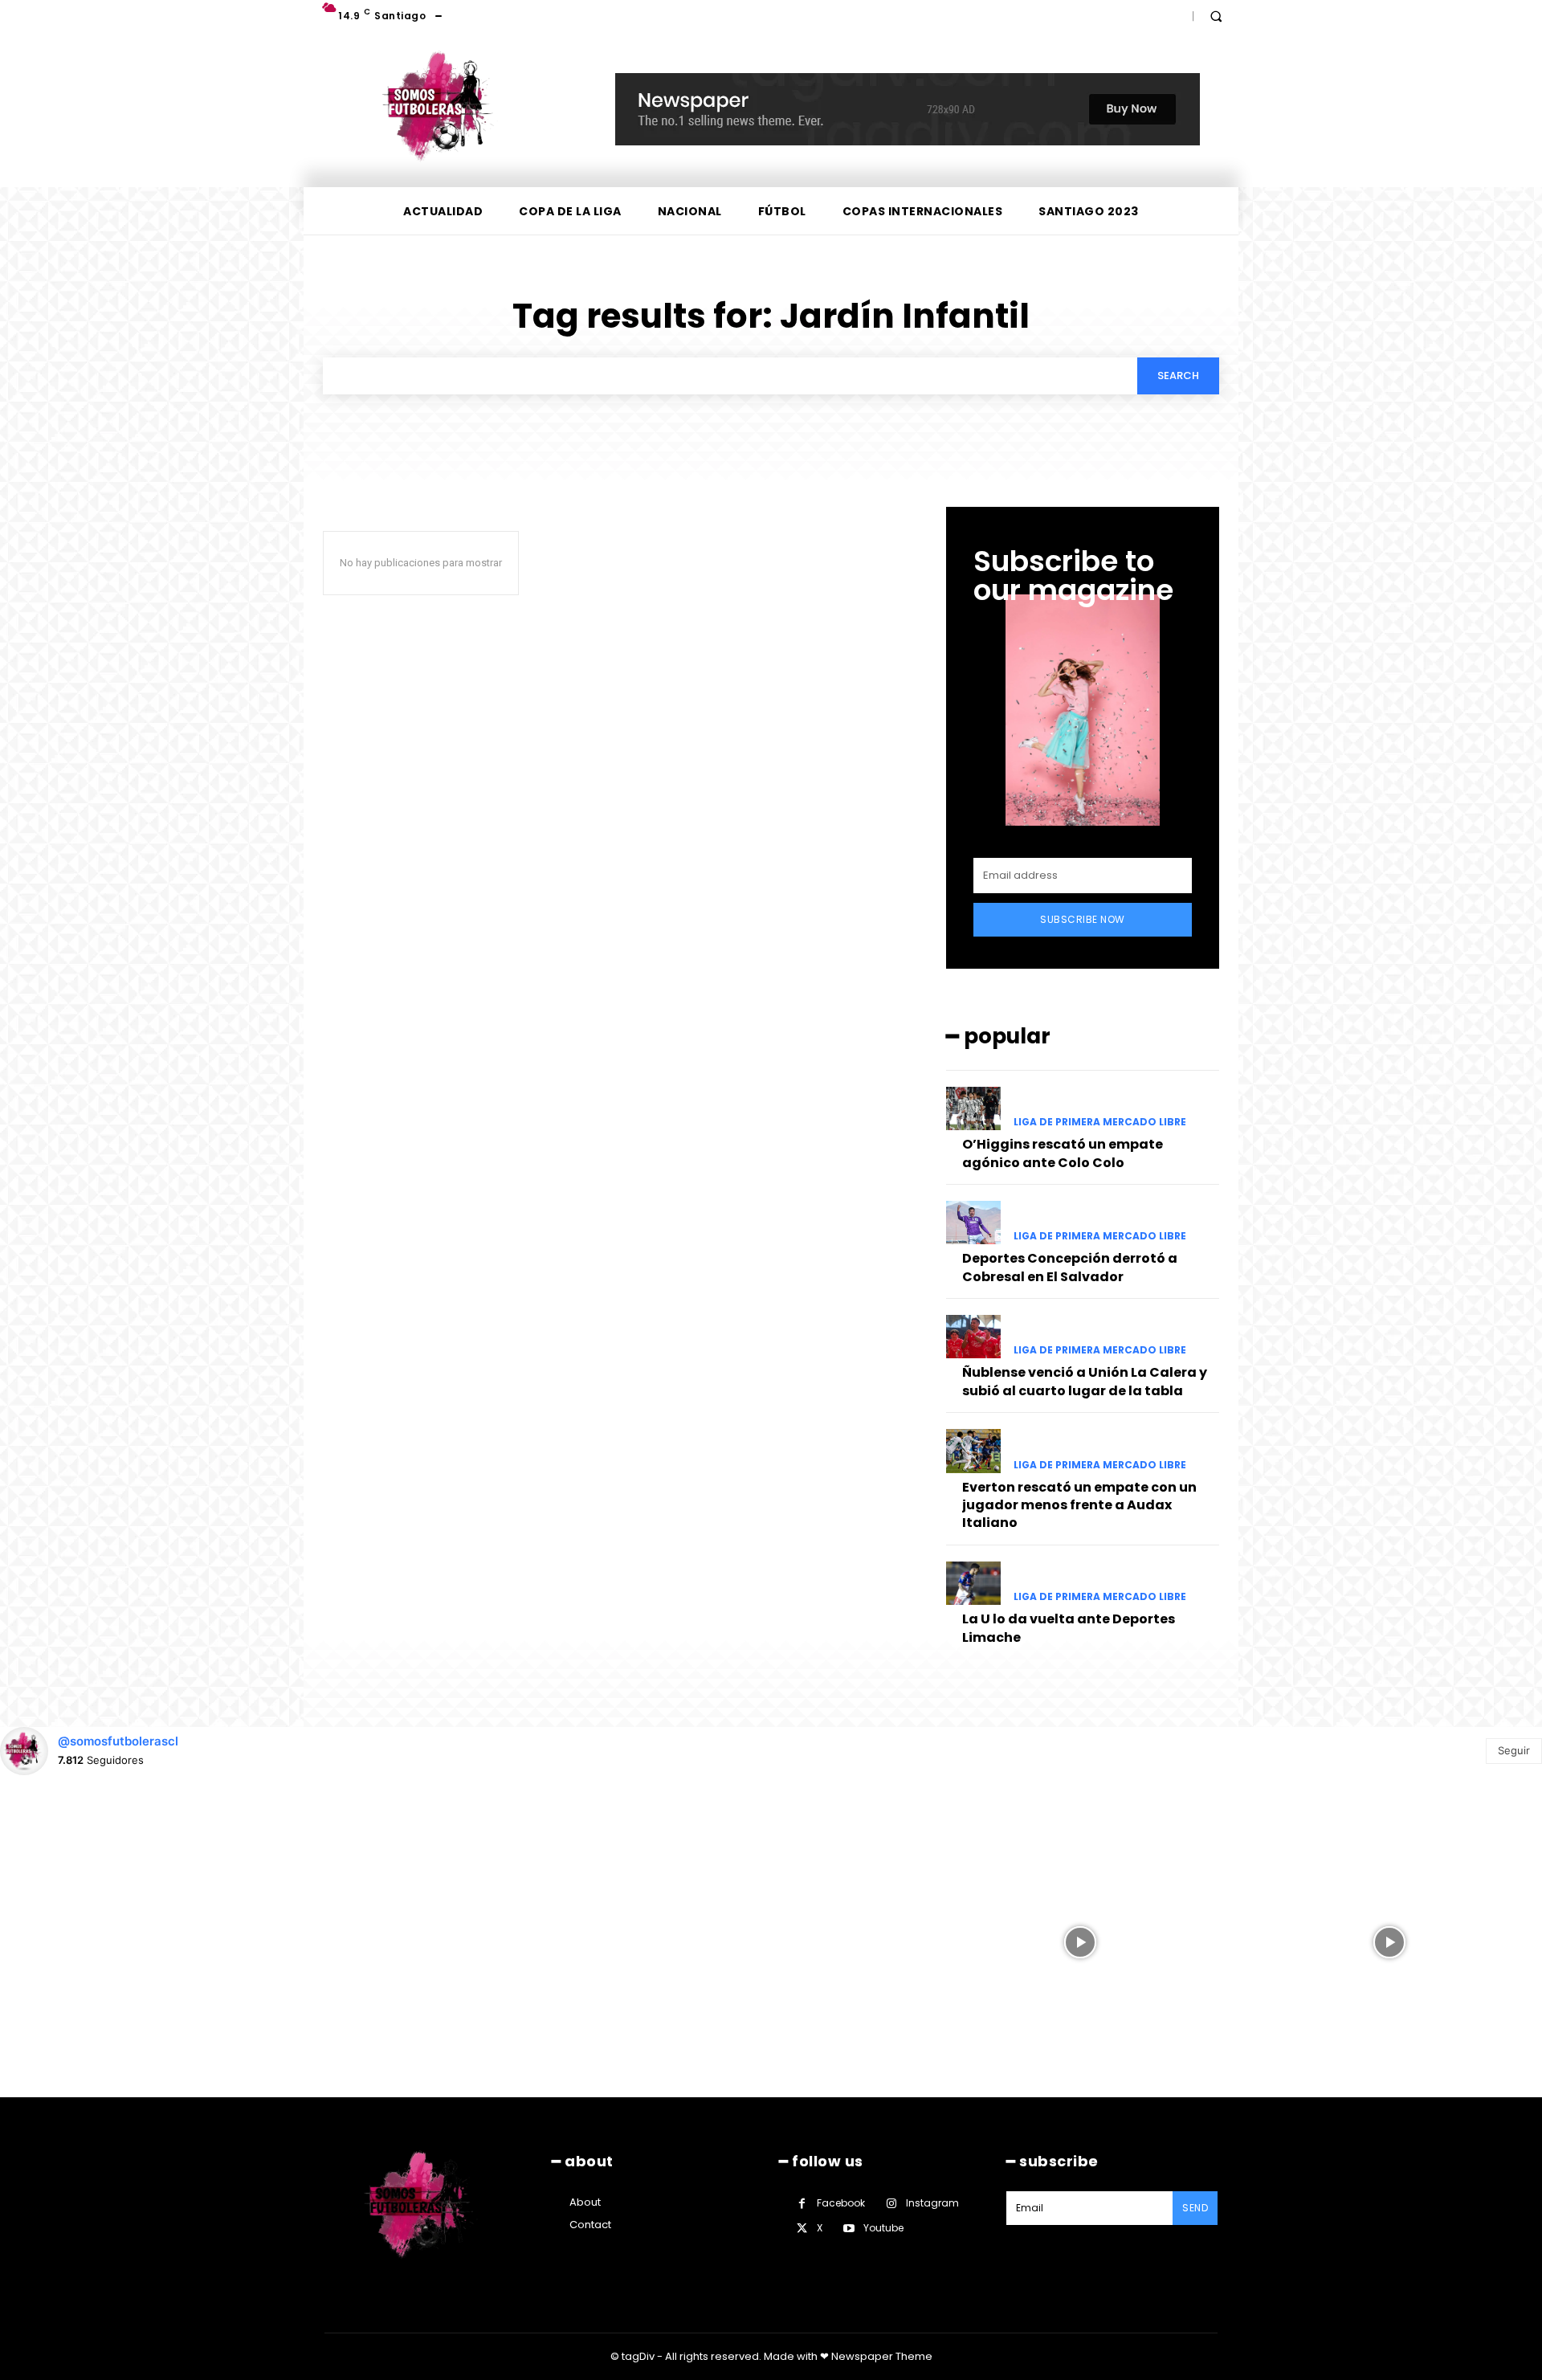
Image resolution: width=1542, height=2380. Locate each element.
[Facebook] (802, 2204)
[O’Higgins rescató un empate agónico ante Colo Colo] (973, 1108)
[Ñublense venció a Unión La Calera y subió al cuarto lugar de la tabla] (973, 1337)
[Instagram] (891, 2204)
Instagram (932, 2203)
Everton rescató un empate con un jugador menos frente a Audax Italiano (1079, 1505)
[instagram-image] (153, 1941)
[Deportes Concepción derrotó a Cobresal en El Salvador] (973, 1223)
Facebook (841, 2203)
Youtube (883, 2228)
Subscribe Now (1083, 919)
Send (1195, 2208)
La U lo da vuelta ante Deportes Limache (1069, 1628)
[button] (1216, 16)
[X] (802, 2229)
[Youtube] (849, 2229)
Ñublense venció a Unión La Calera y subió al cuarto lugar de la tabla (1085, 1381)
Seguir (1514, 1750)
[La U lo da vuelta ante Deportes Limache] (973, 1583)
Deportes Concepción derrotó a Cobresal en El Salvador (1070, 1267)
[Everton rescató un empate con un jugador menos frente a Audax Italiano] (973, 1451)
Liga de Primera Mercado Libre (1100, 1122)
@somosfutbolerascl (118, 1741)
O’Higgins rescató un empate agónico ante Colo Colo (1063, 1153)
